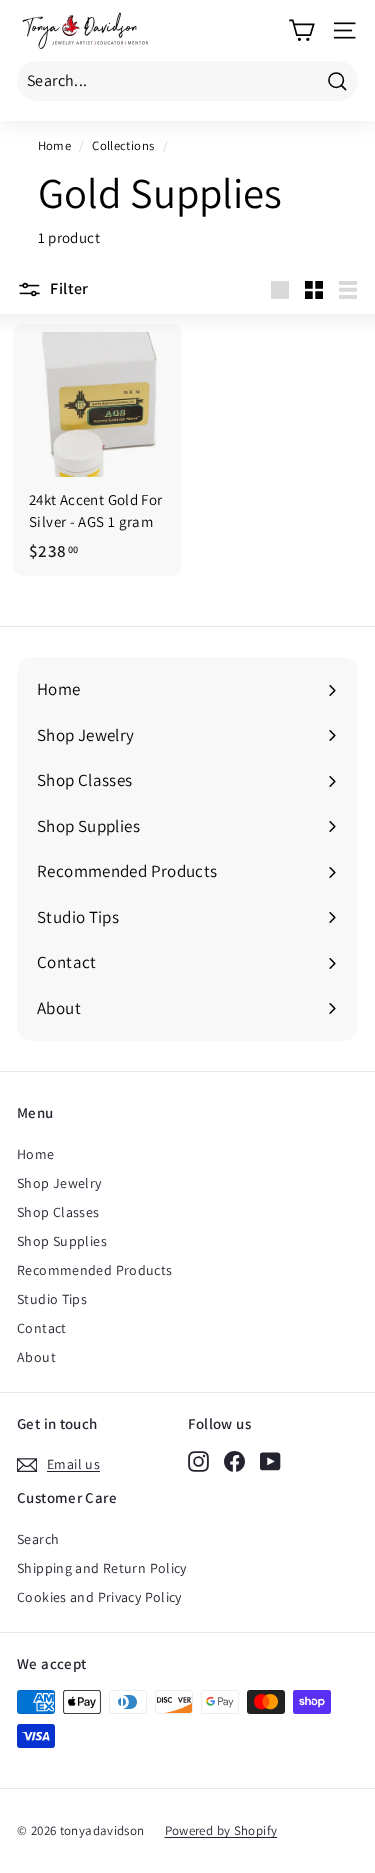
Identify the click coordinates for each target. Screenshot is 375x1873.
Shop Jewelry (59, 1183)
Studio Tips (52, 1299)
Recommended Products (95, 1270)
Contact (42, 1328)
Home (55, 145)
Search (38, 1539)
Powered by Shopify (221, 1830)
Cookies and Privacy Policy (99, 1597)
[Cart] (301, 30)
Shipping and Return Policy (102, 1568)
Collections (123, 145)
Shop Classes (58, 1212)
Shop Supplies (62, 1241)
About (36, 1357)
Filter (68, 288)
